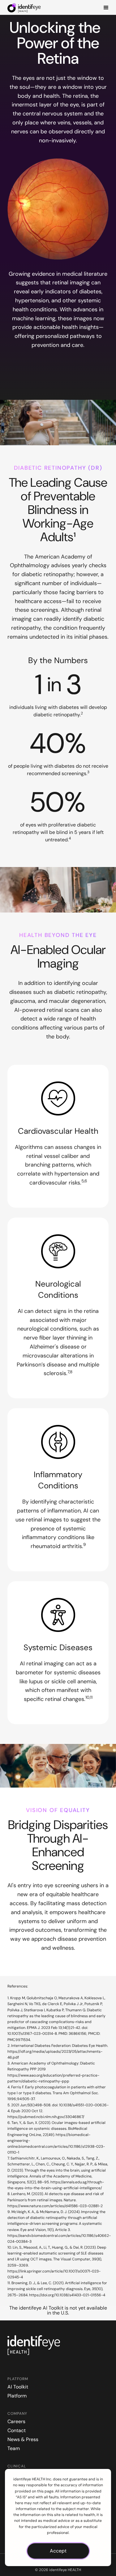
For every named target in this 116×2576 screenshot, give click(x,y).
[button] (106, 7)
